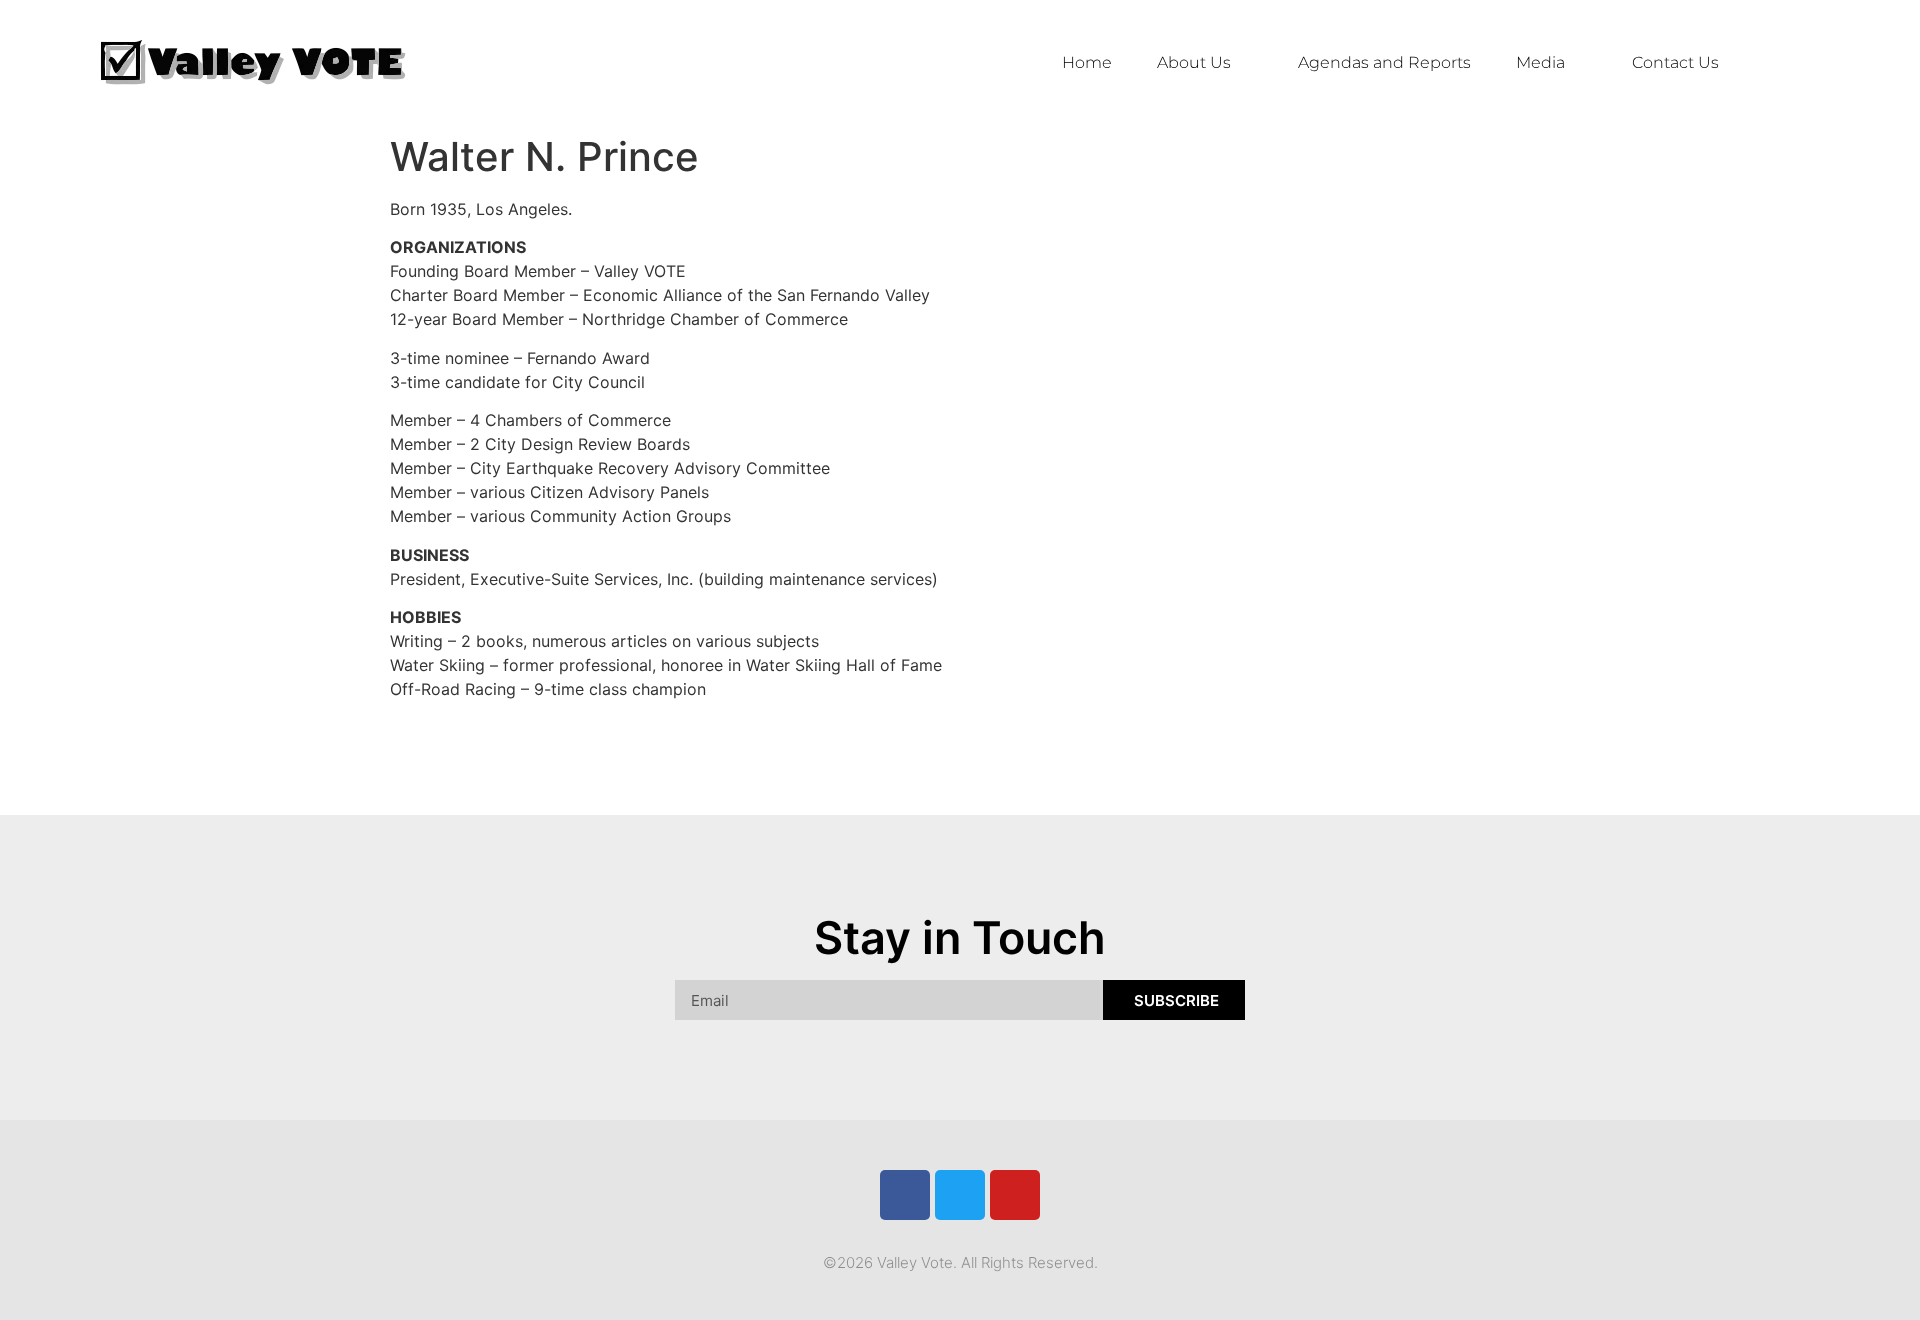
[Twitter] (960, 1195)
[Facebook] (905, 1195)
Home (1087, 62)
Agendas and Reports (1384, 62)
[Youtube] (1015, 1195)
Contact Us (1675, 62)
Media (1540, 62)
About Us (1194, 62)
